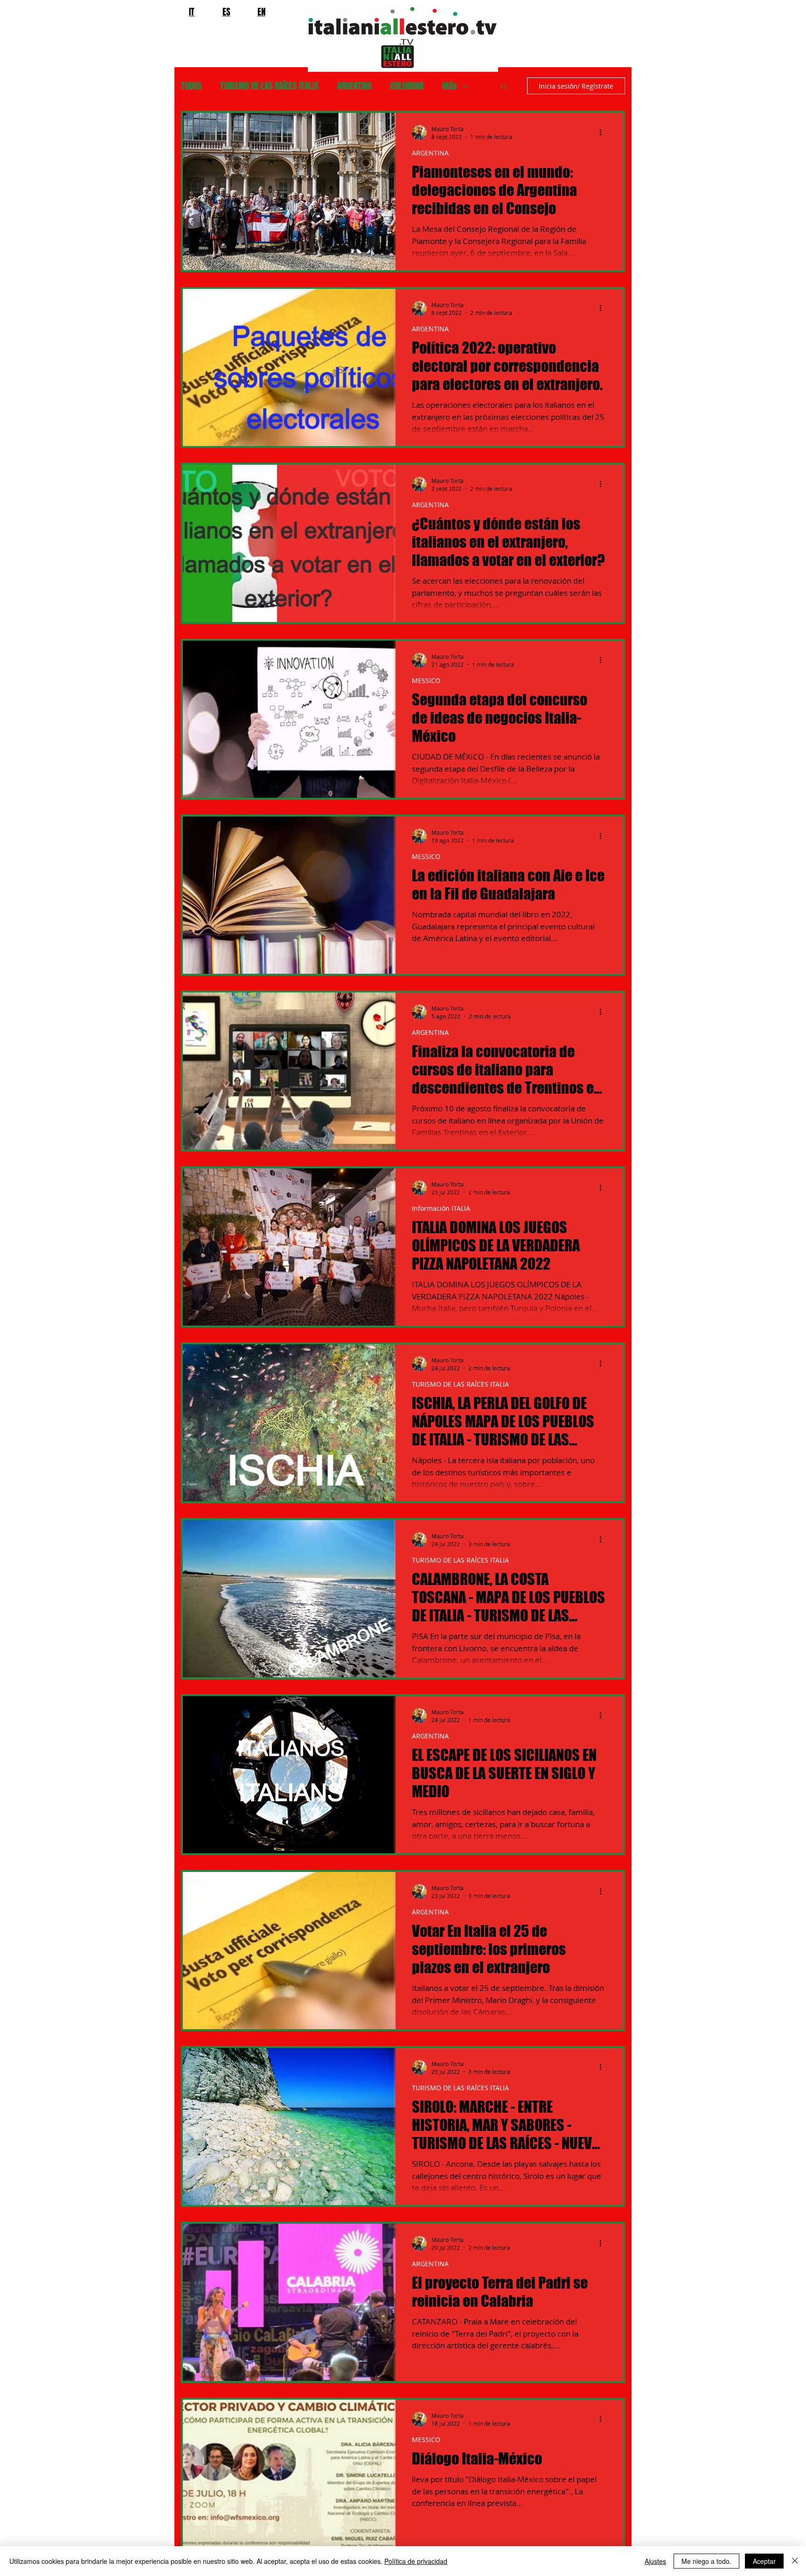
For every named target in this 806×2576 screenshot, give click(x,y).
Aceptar (764, 2561)
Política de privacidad (416, 2561)
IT (192, 12)
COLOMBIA (407, 86)
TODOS (191, 86)
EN (261, 12)
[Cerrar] (795, 2561)
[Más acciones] (604, 133)
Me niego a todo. (706, 2561)
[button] (504, 87)
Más (450, 86)
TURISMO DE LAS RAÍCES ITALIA (269, 86)
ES (226, 12)
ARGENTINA (354, 86)
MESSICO (426, 681)
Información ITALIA (441, 1208)
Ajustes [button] (655, 2561)
